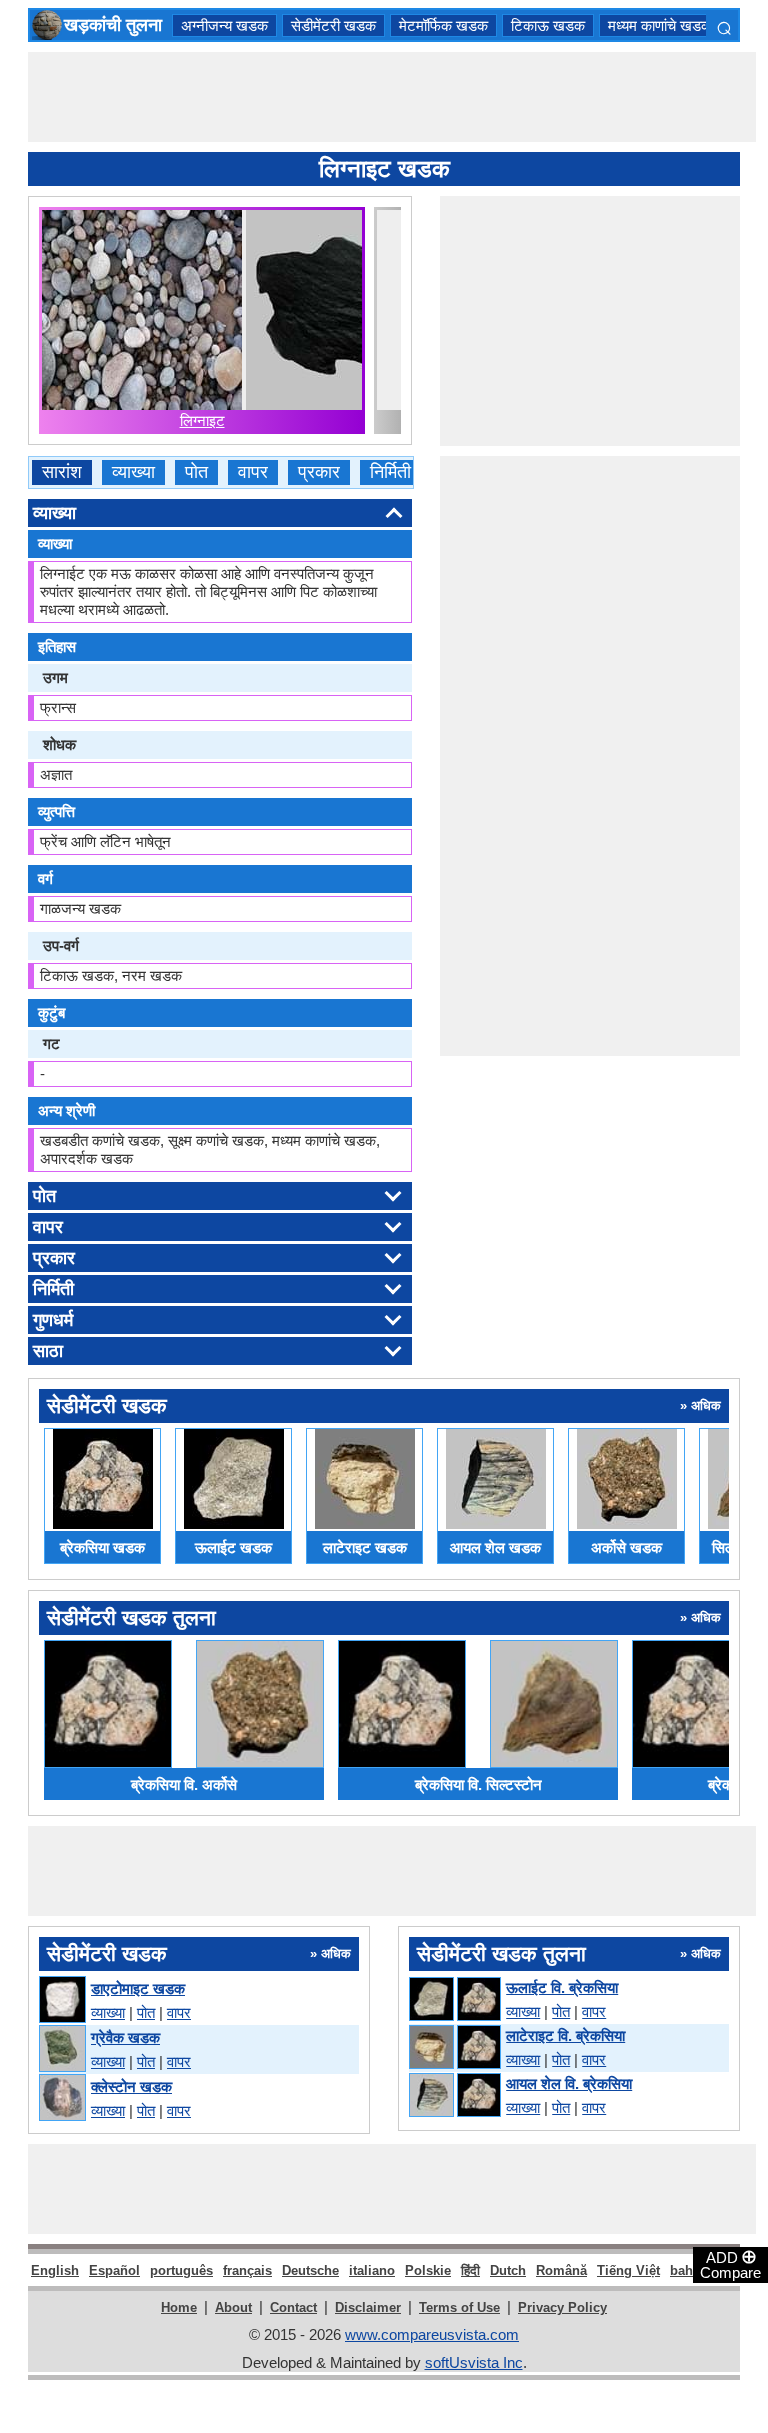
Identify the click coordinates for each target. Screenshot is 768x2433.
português (181, 2270)
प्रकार (319, 472)
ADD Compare (730, 2264)
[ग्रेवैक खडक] (61, 2049)
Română (561, 2270)
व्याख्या (133, 472)
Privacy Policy (562, 2307)
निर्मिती (390, 472)
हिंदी (470, 2270)
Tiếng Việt (628, 2270)
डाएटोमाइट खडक (138, 1988)
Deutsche (310, 2270)
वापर (253, 472)
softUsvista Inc (474, 2362)
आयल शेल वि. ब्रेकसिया (569, 2083)
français (247, 2270)
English (55, 2270)
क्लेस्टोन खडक (131, 2086)
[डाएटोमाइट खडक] (61, 2000)
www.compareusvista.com (432, 2334)
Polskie (428, 2270)
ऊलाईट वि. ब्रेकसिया (562, 1987)
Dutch (508, 2270)
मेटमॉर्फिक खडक (443, 25)
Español (114, 2270)
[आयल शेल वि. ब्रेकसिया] (454, 2096)
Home (179, 2307)
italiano (372, 2270)
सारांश (62, 472)
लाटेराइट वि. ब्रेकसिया (565, 2035)
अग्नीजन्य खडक (224, 25)
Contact (293, 2307)
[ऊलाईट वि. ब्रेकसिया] (454, 2000)
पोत (196, 472)
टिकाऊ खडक (548, 25)
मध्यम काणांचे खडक (660, 25)
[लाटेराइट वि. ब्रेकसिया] (454, 2048)
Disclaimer (368, 2307)
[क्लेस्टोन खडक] (61, 2098)
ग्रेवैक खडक (125, 2037)
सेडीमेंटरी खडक (333, 25)
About (233, 2307)
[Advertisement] (392, 97)
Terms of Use (459, 2307)
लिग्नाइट (202, 420)
